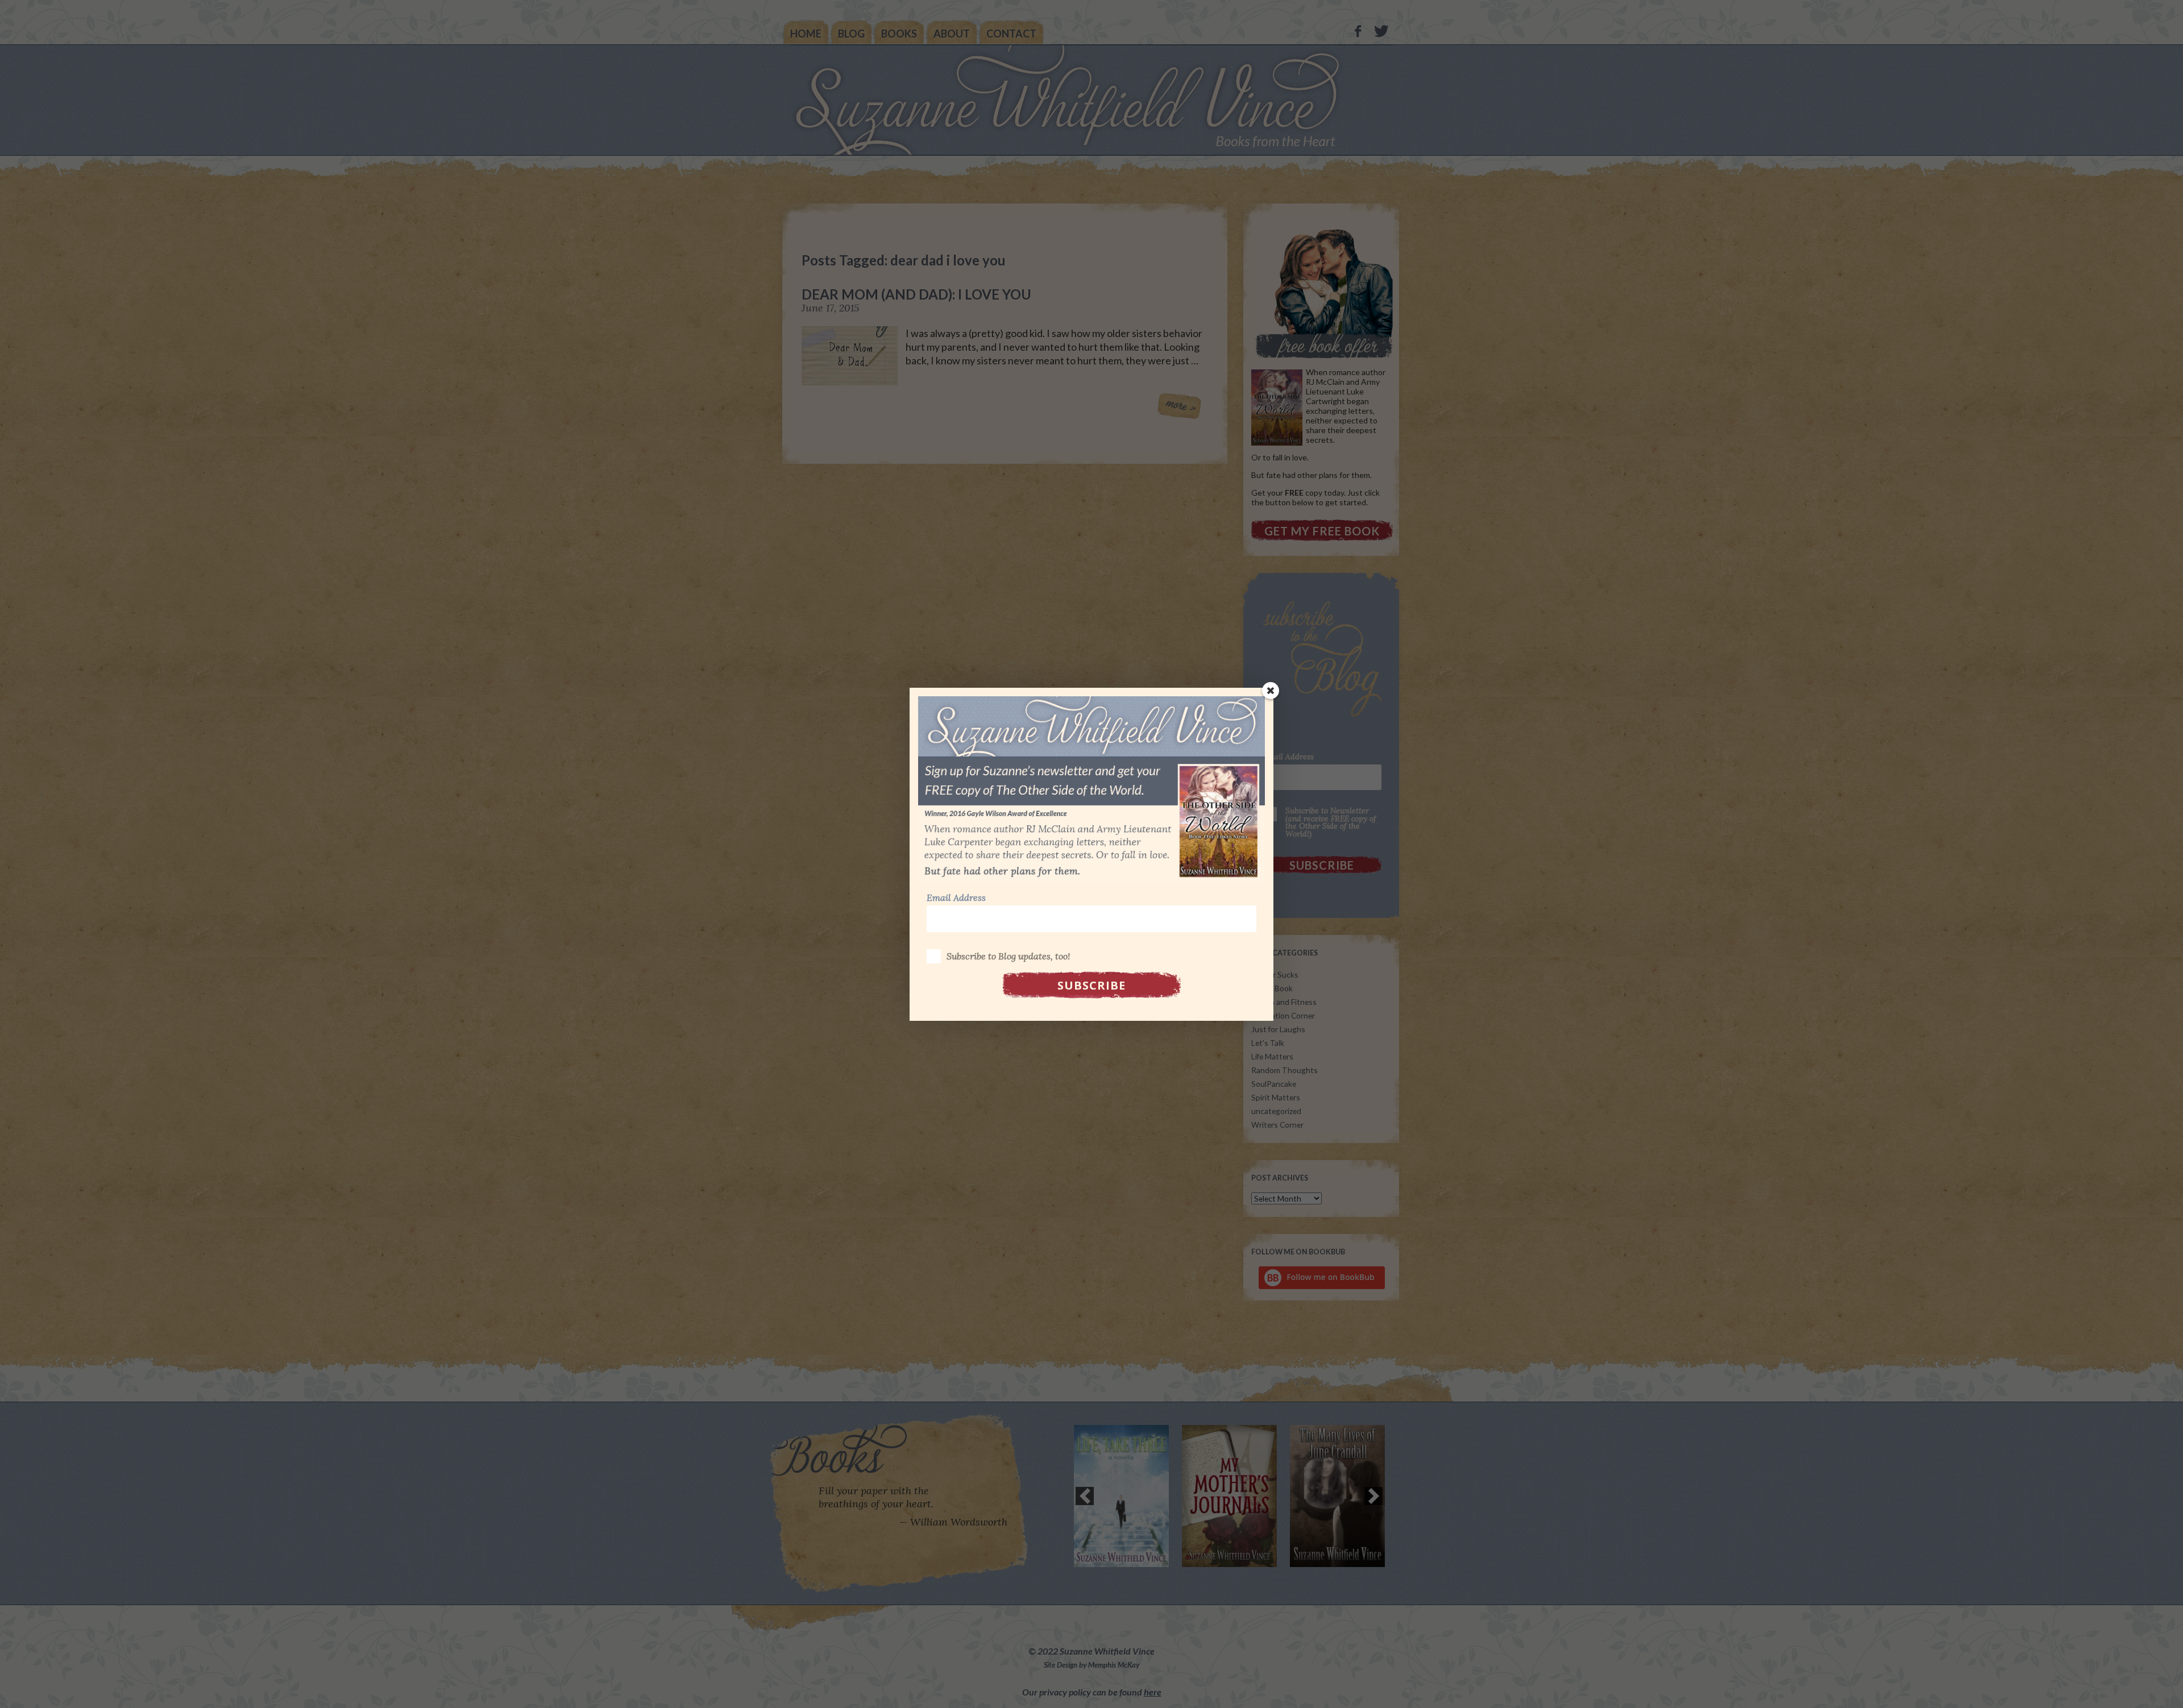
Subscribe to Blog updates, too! (1008, 956)
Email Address (956, 897)
